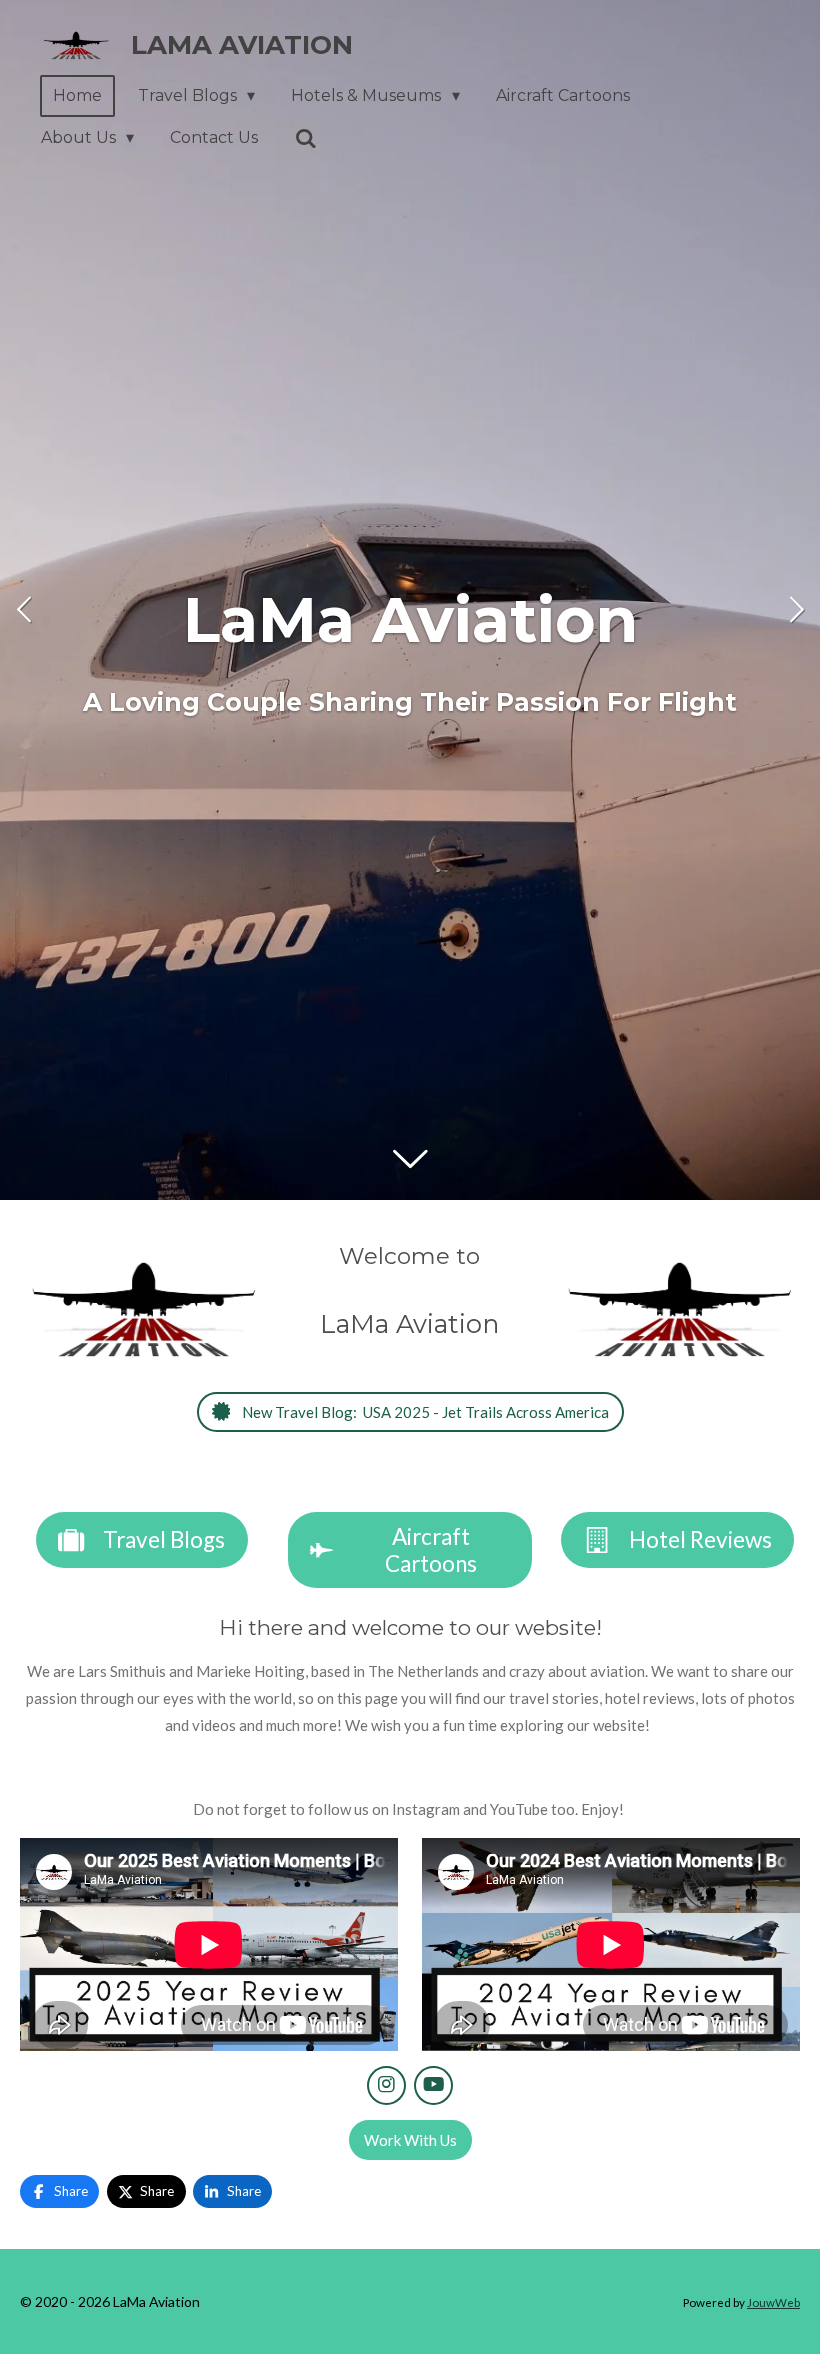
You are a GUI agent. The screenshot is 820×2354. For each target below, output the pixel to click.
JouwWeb (773, 2302)
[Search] (305, 138)
